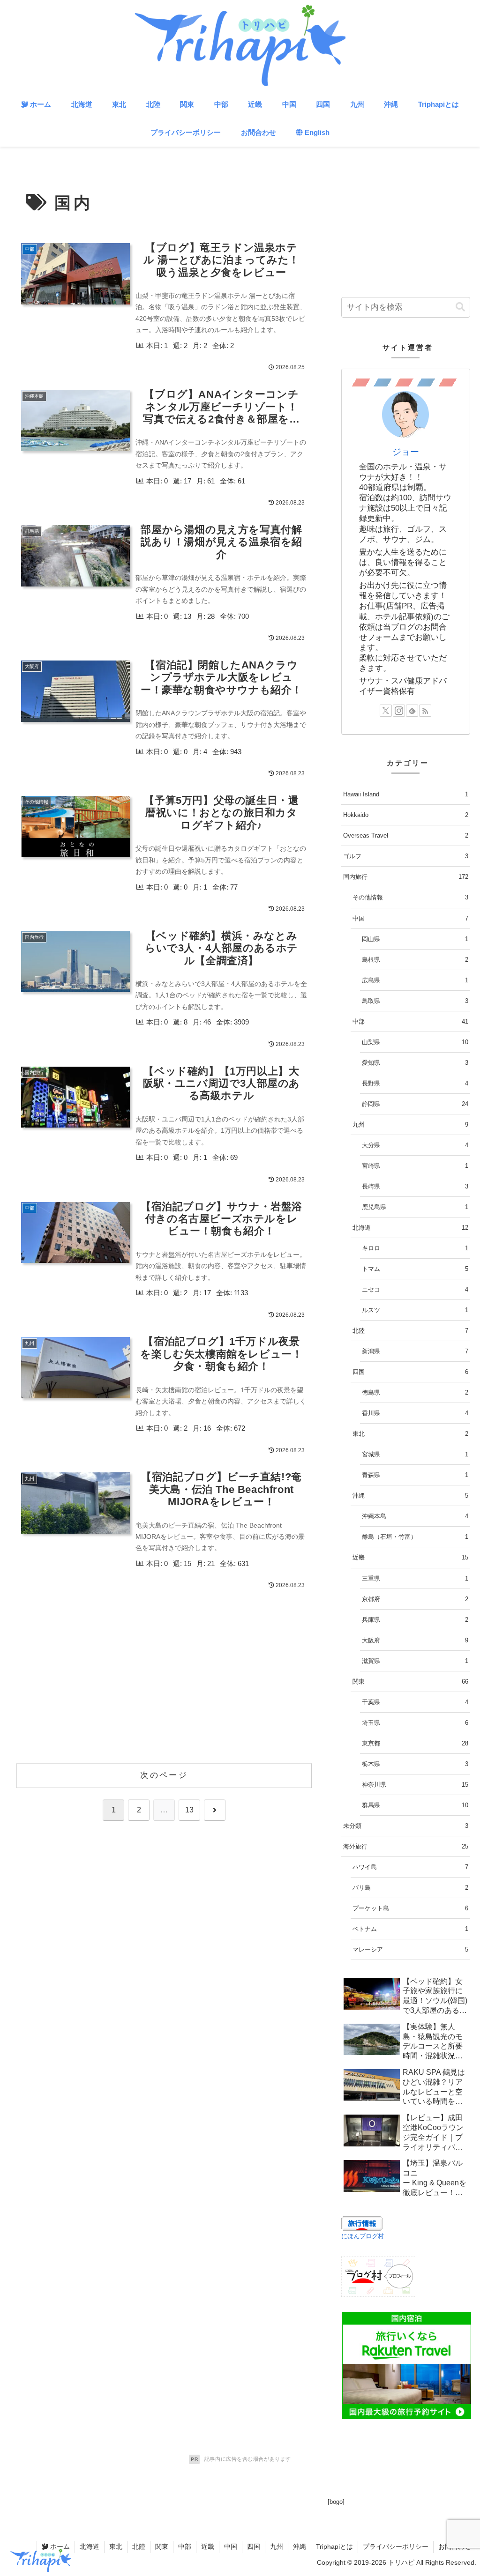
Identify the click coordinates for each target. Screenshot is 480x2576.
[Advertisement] (164, 1684)
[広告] (406, 2365)
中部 (185, 2546)
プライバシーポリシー (396, 2546)
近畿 (208, 2546)
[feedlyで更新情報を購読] (412, 711)
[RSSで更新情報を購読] (425, 711)
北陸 (139, 2546)
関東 (162, 2546)
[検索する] (460, 307)
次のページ (164, 1775)
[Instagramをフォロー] (399, 711)
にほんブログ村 (363, 2236)
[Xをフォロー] (386, 711)
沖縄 (300, 2546)
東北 (116, 2546)
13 (189, 1810)
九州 (277, 2546)
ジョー (406, 452)
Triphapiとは (334, 2546)
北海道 (90, 2546)
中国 (231, 2546)
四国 (254, 2546)
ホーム (59, 2546)
